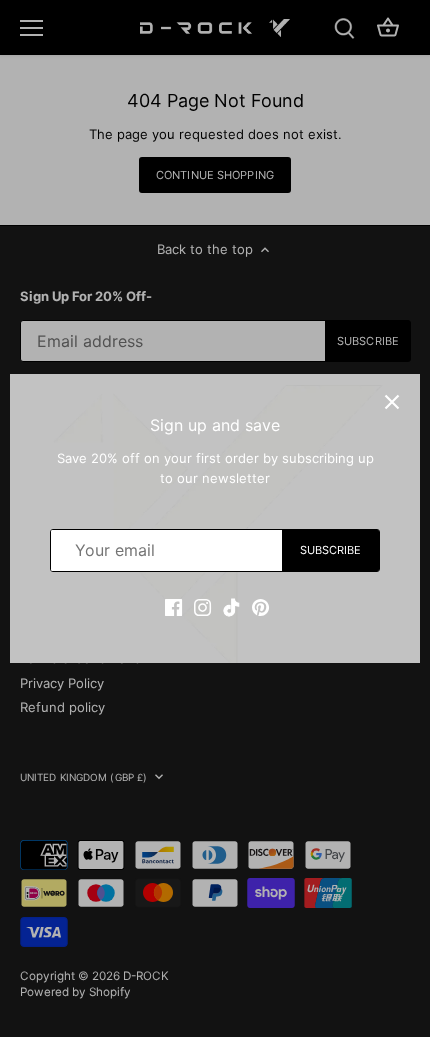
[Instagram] (202, 607)
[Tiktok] (231, 607)
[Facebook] (173, 607)
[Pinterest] (260, 607)
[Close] (392, 402)
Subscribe (331, 550)
